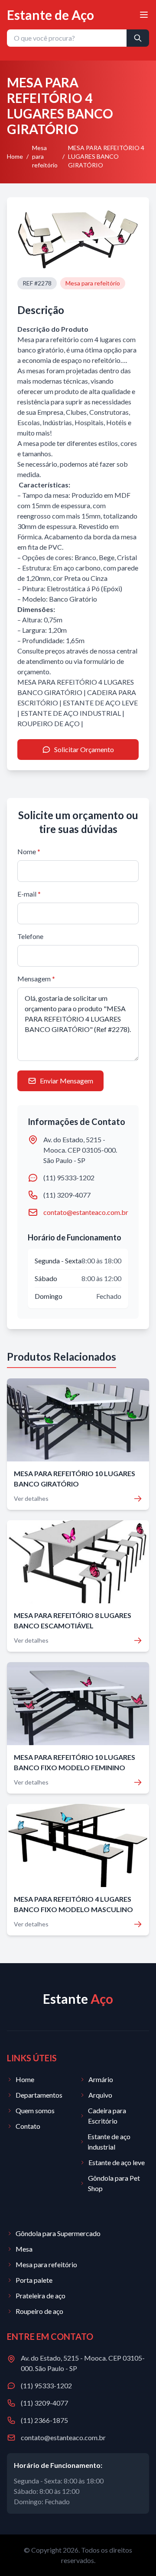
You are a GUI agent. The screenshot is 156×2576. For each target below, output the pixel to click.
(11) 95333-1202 (69, 1177)
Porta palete (34, 2280)
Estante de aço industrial (109, 2142)
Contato (28, 2126)
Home (15, 156)
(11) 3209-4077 (67, 1195)
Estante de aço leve (117, 2162)
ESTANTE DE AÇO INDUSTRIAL (71, 713)
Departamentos (39, 2095)
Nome (29, 851)
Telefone (30, 936)
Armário (101, 2079)
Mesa (24, 2249)
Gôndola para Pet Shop (114, 2183)
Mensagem (36, 979)
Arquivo (100, 2095)
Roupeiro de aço (39, 2311)
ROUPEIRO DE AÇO (49, 723)
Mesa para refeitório (45, 156)
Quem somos (35, 2110)
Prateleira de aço (41, 2296)
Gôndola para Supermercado (58, 2233)
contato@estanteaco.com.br (86, 1212)
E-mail (29, 894)
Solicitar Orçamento (84, 749)
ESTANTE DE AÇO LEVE (100, 703)
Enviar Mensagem (67, 1081)
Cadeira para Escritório (107, 2116)
